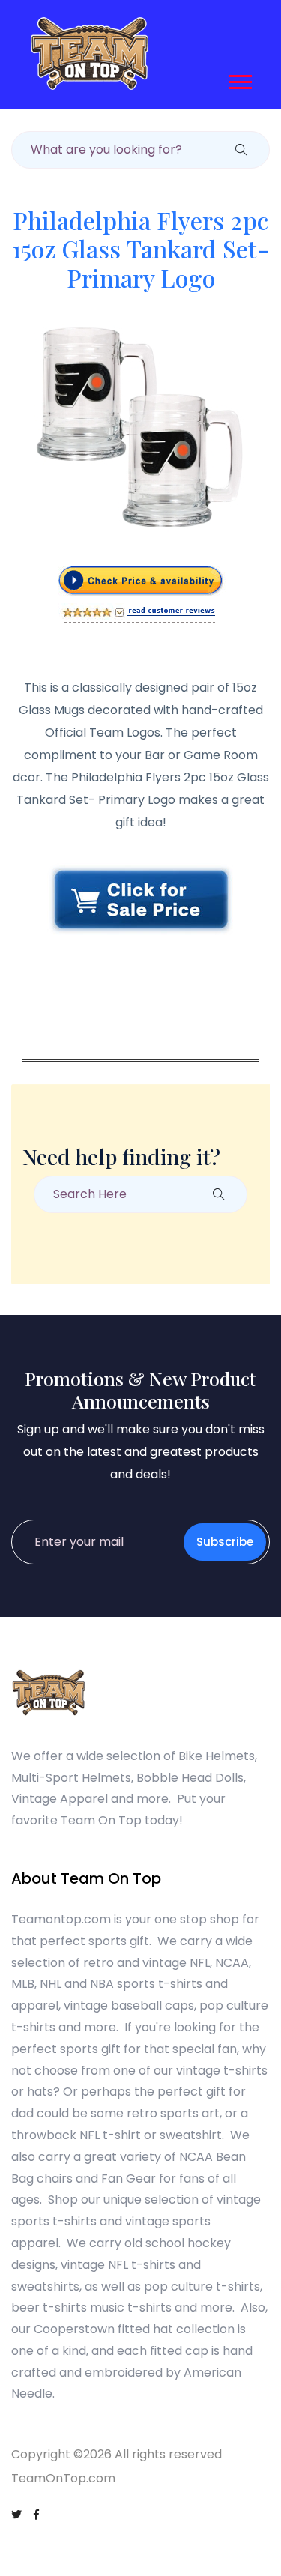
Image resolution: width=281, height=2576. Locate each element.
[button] (239, 79)
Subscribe (225, 1542)
